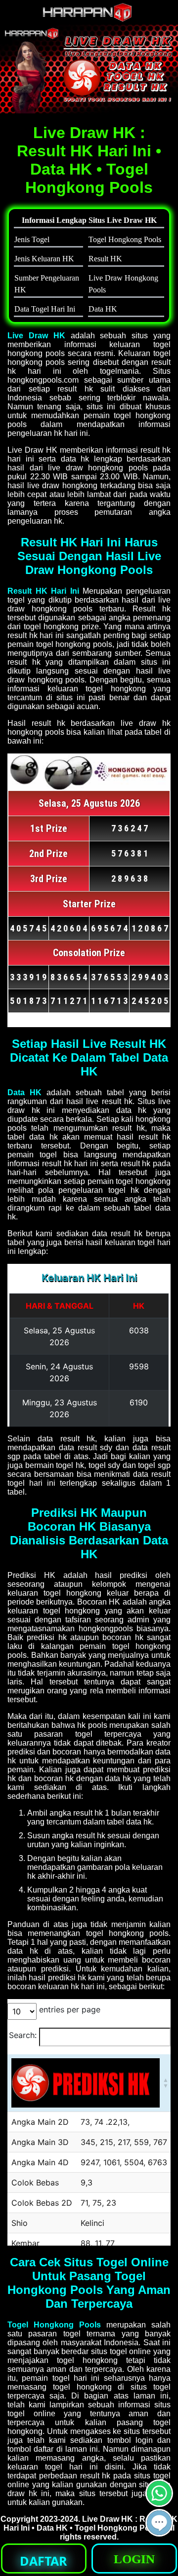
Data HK (24, 1092)
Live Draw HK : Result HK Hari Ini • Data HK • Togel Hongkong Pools (90, 2523)
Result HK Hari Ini (43, 591)
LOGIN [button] (134, 2559)
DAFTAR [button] (44, 2561)
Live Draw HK (36, 336)
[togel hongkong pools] (89, 69)
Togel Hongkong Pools (54, 2325)
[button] (159, 2523)
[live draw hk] (89, 19)
